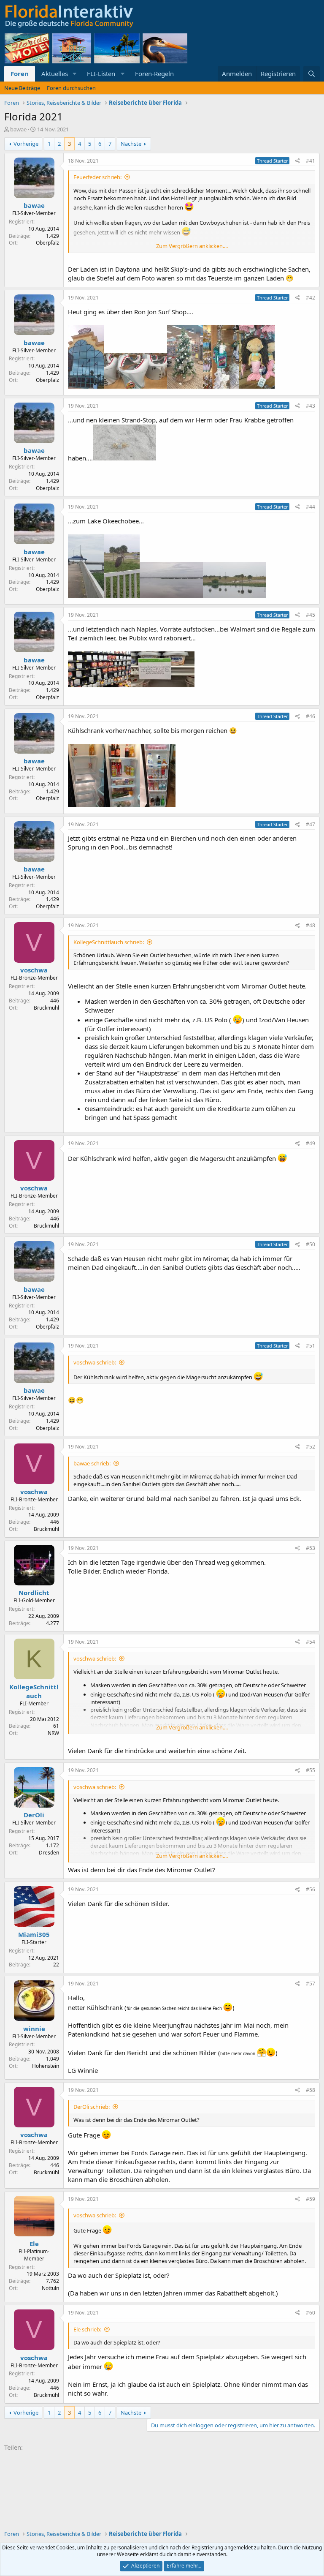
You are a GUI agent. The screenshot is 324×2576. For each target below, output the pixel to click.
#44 (310, 507)
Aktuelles (55, 74)
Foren (20, 74)
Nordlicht (34, 1593)
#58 (310, 2090)
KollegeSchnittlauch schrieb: (109, 942)
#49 (310, 1143)
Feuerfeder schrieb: (97, 177)
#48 (310, 925)
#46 (310, 716)
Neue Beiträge (22, 88)
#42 (310, 298)
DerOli (34, 1815)
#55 (310, 1770)
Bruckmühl (46, 1008)
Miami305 (34, 1934)
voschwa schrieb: (95, 1362)
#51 (310, 1346)
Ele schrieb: (87, 2329)
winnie (34, 2029)
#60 (310, 2313)
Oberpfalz (47, 243)
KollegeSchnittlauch (34, 1691)
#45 (310, 615)
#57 (310, 1984)
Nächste (131, 144)
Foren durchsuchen (71, 88)
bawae (18, 129)
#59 (310, 2199)
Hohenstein (46, 2066)
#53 (310, 1548)
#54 (310, 1642)
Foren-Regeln (154, 74)
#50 (310, 1244)
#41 (310, 161)
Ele (34, 2244)
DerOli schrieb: (92, 2107)
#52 (310, 1447)
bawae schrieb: (92, 1463)
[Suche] (312, 74)
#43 (310, 406)
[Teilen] (298, 161)
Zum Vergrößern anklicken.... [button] (192, 246)
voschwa (34, 970)
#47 (310, 824)
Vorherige (26, 144)
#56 (310, 1889)
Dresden (49, 1853)
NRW (53, 1733)
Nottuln (50, 2288)
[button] (75, 74)
